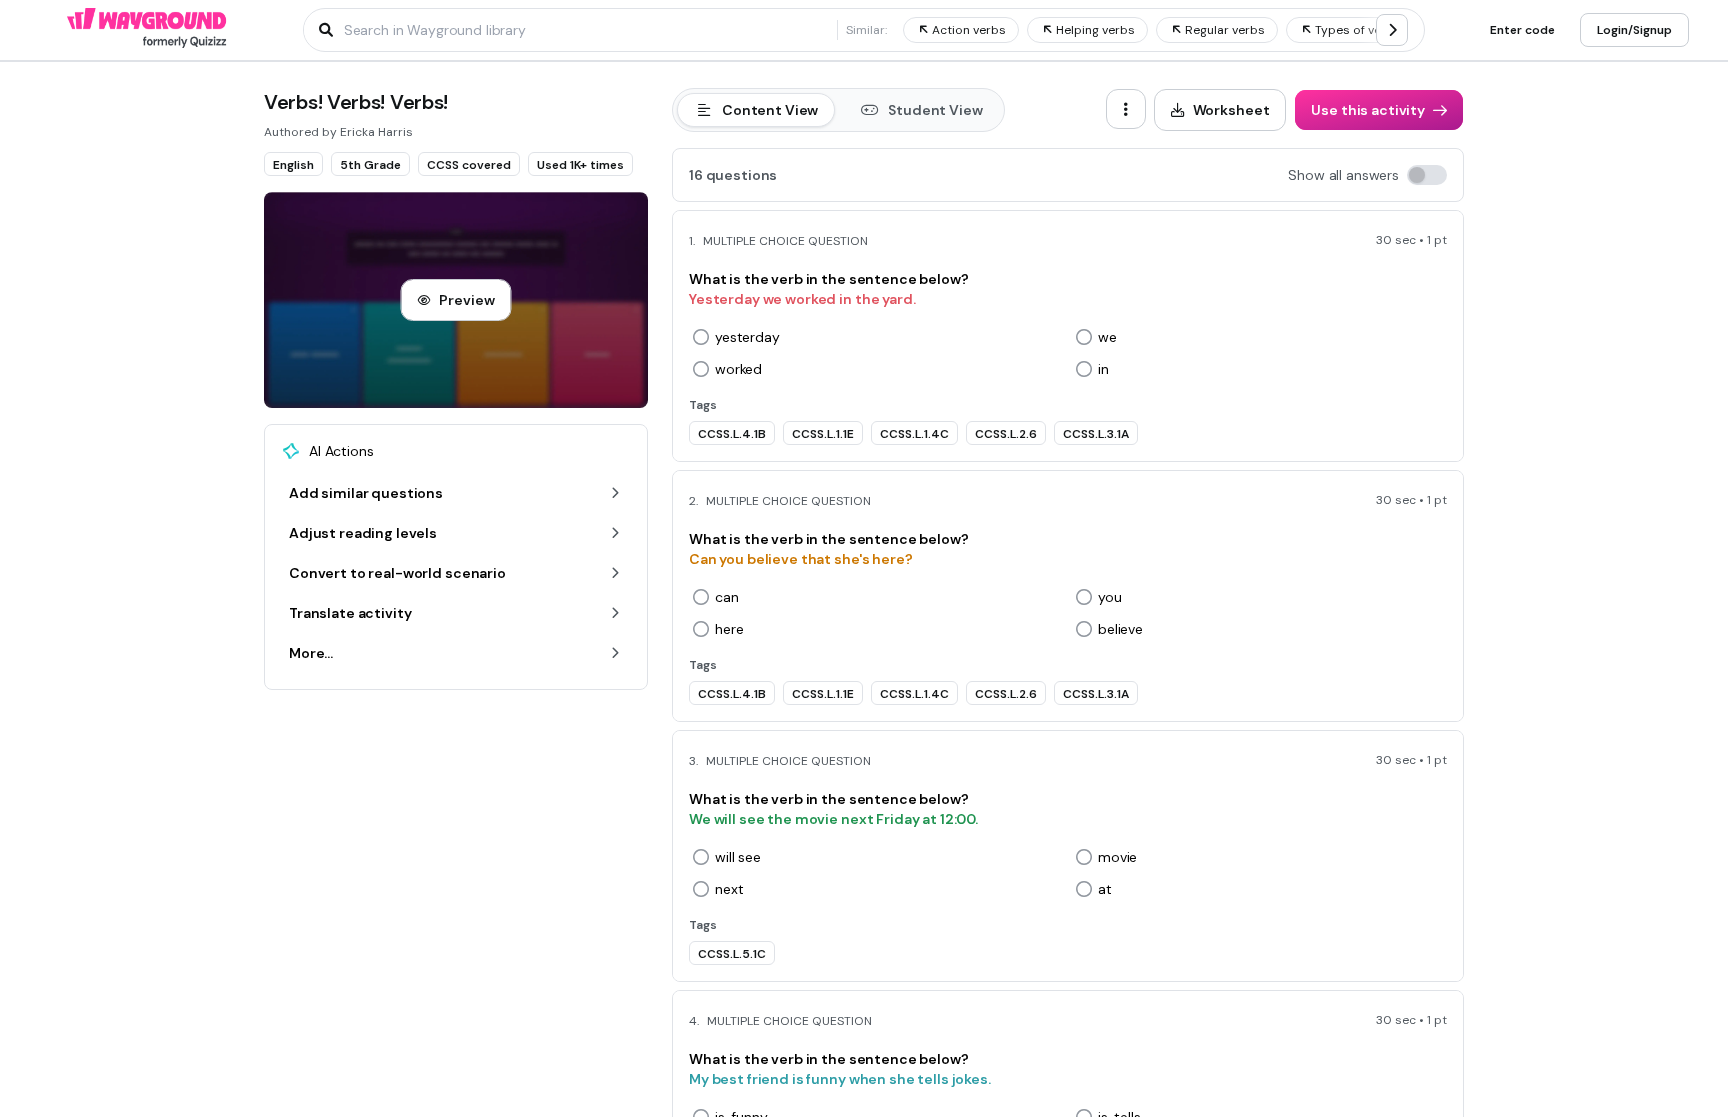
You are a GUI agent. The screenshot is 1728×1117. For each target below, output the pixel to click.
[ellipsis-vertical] (1126, 109)
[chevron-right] (1392, 30)
